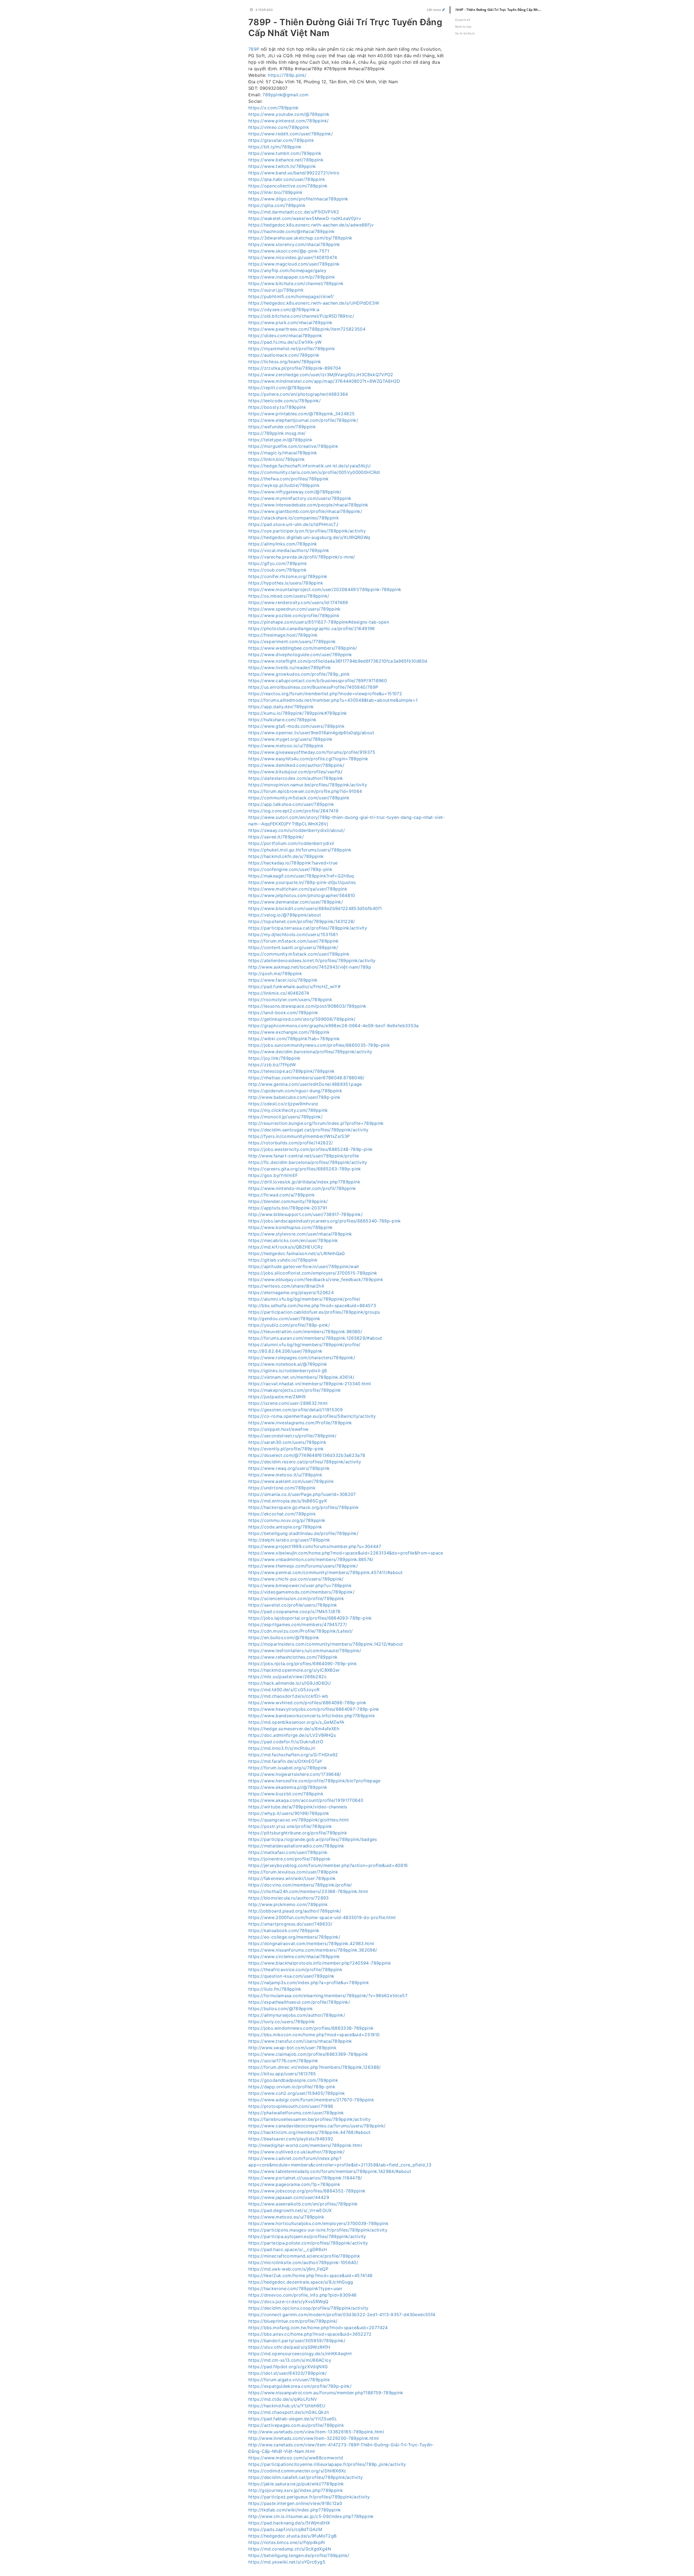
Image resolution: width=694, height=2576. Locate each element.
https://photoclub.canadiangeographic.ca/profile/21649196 (312, 628)
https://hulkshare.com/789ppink (282, 720)
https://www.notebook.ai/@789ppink (288, 1364)
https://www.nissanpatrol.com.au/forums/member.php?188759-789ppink (326, 2393)
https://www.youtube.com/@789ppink (289, 114)
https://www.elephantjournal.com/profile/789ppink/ (303, 420)
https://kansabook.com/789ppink (284, 1930)
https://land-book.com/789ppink (283, 1013)
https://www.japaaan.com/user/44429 (289, 2197)
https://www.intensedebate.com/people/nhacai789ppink (308, 505)
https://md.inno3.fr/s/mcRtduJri (282, 1748)
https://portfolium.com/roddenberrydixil (291, 843)
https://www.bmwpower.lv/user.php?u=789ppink (300, 1585)
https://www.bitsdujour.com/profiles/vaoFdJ (295, 772)
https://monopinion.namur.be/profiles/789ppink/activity (308, 785)
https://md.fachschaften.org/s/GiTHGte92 (293, 1755)
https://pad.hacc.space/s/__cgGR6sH (288, 2249)
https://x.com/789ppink (274, 108)
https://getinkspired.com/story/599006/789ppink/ (302, 1019)
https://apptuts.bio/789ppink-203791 (288, 1208)
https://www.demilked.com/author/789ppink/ (296, 765)
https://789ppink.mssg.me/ (277, 433)
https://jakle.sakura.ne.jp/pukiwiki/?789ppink (296, 2484)
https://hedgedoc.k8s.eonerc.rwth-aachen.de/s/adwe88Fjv (311, 225)
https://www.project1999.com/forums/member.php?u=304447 (315, 1546)
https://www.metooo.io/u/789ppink (286, 746)
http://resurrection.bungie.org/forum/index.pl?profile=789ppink (316, 1123)
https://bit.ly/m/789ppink (275, 147)
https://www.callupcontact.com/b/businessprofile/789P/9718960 (318, 681)
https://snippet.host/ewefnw (278, 1429)
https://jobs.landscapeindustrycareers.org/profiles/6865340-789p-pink (325, 1221)
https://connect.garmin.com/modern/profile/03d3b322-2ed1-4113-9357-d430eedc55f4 (342, 2315)
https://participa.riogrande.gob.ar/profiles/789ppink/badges (313, 1839)
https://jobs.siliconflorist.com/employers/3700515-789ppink (313, 1273)
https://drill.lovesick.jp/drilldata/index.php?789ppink (304, 1182)
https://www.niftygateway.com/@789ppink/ (295, 492)
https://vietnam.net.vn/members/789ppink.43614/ (301, 1377)
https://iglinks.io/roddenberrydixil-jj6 (288, 1371)
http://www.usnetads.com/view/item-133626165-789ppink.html (316, 2432)
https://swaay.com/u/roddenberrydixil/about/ (297, 830)
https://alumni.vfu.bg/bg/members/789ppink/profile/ (304, 1299)
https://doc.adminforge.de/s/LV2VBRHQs (292, 1735)
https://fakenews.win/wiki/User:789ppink (292, 1878)
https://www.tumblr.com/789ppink (285, 153)
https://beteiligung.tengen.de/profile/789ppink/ (299, 2555)
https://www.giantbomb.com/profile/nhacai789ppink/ (305, 511)
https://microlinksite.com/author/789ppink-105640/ (303, 2262)
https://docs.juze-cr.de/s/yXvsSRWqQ (288, 2302)
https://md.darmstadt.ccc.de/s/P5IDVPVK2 (294, 212)
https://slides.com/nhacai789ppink (285, 336)
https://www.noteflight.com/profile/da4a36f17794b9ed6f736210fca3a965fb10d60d (338, 661)
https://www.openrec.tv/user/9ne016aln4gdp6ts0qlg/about (311, 733)
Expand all (463, 20)
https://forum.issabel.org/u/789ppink (288, 1768)
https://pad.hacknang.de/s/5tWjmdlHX (289, 2523)
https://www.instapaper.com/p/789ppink (292, 277)
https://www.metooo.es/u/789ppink (286, 2217)
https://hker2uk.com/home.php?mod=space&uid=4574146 (311, 2275)
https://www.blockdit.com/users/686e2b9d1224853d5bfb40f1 (315, 908)
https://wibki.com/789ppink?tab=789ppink (294, 1039)
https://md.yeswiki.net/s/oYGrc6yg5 (287, 2562)
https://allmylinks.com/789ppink (283, 544)
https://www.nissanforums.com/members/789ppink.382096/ (313, 1950)
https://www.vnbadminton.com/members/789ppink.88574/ (311, 1559)
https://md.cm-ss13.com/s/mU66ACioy (290, 2360)
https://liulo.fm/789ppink (275, 1989)
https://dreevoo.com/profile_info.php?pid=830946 (302, 2295)
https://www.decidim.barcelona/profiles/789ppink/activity (310, 1052)
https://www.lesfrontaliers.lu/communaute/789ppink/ (305, 1651)
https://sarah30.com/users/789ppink (287, 1442)
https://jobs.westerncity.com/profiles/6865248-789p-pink (310, 1149)
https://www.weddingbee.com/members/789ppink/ (303, 648)
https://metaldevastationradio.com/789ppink (296, 1846)
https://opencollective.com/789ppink (288, 186)
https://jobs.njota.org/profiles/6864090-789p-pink (303, 1664)
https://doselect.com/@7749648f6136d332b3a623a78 (307, 1455)
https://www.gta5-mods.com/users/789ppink (296, 726)
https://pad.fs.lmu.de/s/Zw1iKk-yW (285, 342)
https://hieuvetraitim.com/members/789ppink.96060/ (305, 1332)
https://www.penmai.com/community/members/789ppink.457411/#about (325, 1572)
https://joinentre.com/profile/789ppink (289, 1859)
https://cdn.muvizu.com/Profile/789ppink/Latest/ (301, 1631)
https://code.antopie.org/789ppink (285, 1527)
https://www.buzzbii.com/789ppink (286, 1794)
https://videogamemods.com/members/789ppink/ (301, 1592)
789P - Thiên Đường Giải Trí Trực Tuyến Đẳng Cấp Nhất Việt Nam (502, 10)
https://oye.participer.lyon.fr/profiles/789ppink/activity (307, 531)
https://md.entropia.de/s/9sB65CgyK (288, 1501)
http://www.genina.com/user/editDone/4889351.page (305, 1084)
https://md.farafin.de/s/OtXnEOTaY (285, 1761)
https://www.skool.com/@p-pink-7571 (289, 251)
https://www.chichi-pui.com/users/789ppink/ (296, 1579)
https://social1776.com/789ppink (283, 2061)
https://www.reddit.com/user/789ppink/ (291, 134)
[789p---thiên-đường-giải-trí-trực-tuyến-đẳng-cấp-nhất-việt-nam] (245, 21)
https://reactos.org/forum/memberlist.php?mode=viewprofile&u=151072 (325, 694)
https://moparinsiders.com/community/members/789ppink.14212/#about (326, 1644)
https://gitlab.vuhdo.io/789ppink (283, 1260)
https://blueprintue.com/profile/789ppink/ (293, 2321)
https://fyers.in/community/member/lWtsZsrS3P (299, 1136)
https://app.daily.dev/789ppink (281, 707)
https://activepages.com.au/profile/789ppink (296, 2425)
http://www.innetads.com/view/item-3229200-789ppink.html (314, 2438)
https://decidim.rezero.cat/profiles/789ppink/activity (305, 1462)
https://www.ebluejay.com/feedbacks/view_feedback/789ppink (316, 1279)
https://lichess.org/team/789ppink (285, 362)
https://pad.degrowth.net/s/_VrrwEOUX (290, 2210)
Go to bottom (465, 33)
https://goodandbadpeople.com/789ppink (293, 2080)
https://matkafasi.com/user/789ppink (288, 1852)
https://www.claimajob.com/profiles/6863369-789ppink (308, 2054)
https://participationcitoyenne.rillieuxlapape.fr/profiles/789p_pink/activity (327, 2464)
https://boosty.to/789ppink (277, 407)
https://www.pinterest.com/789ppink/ (288, 121)
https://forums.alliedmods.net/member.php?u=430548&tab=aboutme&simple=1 (333, 700)
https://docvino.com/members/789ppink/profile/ (300, 1885)
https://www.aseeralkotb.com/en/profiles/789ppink (303, 2204)
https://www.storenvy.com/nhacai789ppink (294, 244)
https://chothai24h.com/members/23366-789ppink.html (308, 1891)
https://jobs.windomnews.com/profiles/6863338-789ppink (311, 2028)
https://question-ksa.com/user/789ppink (291, 1976)
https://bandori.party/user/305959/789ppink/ (297, 2341)
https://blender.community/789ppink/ (288, 1201)
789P (254, 49)
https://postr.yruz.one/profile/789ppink (290, 1826)
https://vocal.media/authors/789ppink (289, 550)
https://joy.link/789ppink (274, 1058)
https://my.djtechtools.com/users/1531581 (293, 934)
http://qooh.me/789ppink (275, 973)
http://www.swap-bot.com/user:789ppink (292, 2048)
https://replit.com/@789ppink (280, 388)
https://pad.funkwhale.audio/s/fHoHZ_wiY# (294, 987)
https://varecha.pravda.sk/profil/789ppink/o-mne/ (302, 557)
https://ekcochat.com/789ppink (282, 1514)
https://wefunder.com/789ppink (282, 427)
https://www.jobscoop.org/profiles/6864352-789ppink (307, 2191)
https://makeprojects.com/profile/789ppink (295, 1390)
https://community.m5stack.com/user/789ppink (299, 798)
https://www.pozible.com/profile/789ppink (294, 615)
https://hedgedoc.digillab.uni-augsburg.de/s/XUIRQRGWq (309, 537)
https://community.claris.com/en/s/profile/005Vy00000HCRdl (314, 472)
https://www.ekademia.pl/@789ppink (288, 1787)
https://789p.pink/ (287, 75)
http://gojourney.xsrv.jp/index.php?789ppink (296, 2490)
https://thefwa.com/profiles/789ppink (289, 479)
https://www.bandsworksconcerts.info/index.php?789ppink (312, 1716)
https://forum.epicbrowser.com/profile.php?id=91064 (305, 791)
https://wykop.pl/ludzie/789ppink (284, 485)
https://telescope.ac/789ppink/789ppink (291, 1071)
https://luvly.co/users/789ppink (282, 2022)
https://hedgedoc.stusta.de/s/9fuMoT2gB (292, 2536)
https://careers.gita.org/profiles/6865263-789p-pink (305, 1169)
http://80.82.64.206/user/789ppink (285, 1351)
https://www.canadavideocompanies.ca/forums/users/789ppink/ (317, 2126)
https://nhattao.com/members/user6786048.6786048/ (306, 1078)
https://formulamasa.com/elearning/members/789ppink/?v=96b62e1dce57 (328, 1996)
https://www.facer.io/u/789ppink (283, 980)
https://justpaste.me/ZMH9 (277, 1397)
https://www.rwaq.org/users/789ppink (289, 1468)
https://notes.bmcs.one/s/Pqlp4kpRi (287, 2542)
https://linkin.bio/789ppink (277, 459)
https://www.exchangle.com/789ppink (289, 1032)
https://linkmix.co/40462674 (279, 993)
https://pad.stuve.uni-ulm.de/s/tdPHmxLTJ (293, 524)
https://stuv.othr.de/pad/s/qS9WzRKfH (289, 2347)
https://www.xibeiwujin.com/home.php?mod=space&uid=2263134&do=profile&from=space (346, 1553)
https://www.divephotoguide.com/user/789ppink (300, 655)
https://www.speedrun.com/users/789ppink (295, 609)
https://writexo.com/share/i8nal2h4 (286, 1286)
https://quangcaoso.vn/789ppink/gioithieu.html (299, 1820)
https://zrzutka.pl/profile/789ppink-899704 (295, 368)
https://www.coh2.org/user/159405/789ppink (297, 2093)
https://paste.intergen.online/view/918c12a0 (295, 2503)
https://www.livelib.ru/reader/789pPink (290, 668)
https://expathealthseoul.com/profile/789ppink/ (299, 2002)
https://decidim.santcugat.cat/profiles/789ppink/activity (309, 1130)
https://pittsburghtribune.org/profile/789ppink (298, 1833)
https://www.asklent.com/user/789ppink (291, 1481)
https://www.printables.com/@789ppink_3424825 (301, 414)
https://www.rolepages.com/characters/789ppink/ (302, 1358)
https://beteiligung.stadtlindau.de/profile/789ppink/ (303, 1533)
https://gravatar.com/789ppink (281, 140)
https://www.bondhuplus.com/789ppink (290, 1227)
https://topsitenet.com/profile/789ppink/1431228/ (302, 921)
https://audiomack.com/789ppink (284, 355)
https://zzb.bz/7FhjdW (272, 1065)
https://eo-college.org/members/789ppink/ (294, 1937)
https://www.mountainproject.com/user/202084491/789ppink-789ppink (325, 589)
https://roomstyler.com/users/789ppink (290, 1000)
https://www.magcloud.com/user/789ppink (294, 264)
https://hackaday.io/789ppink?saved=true (293, 863)
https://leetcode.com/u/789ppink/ (285, 401)
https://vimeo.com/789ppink (279, 127)
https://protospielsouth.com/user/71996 (291, 2106)
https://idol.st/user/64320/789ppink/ (288, 2373)
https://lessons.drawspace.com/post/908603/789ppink (307, 1006)
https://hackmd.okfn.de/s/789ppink (286, 856)
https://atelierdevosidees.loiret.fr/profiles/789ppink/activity (312, 960)
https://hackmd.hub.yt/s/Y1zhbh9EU (287, 2406)
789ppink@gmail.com (285, 95)
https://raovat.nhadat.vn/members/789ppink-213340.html (310, 1384)
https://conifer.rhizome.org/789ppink (288, 576)
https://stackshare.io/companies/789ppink (294, 518)
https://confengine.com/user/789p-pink (290, 869)
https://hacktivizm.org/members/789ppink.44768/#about (309, 2132)
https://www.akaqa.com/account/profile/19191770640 (306, 1800)
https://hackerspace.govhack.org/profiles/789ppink (303, 1507)
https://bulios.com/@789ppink (281, 2009)
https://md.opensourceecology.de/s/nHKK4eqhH (300, 2354)
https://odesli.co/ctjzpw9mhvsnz (283, 1104)
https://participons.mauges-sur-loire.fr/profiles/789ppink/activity (318, 2230)
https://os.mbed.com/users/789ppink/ (289, 596)
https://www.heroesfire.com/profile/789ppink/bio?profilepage (314, 1781)
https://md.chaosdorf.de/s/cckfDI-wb (288, 1696)
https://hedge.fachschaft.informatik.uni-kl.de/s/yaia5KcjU (309, 466)
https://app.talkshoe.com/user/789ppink (291, 804)
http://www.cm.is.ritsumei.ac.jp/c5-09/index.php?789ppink (311, 2516)
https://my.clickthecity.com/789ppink (288, 1110)
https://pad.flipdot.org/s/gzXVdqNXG (288, 2367)
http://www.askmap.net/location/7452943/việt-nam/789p (310, 967)
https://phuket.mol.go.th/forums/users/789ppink (300, 850)
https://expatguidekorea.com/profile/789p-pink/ (300, 2386)
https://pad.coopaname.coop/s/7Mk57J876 (294, 1611)
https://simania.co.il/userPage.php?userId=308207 (302, 1494)
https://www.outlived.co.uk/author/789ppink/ (296, 2152)
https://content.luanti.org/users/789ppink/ (293, 947)
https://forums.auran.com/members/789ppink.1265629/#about (315, 1338)
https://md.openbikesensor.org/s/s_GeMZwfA (296, 1722)
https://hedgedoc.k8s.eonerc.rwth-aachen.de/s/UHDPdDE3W (314, 303)
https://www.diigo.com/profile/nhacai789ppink (298, 199)
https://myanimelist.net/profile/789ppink (292, 349)
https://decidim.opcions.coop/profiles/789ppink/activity (308, 2308)
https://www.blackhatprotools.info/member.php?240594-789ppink (320, 1963)
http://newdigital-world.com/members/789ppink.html (305, 2145)
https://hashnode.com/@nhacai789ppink (292, 231)
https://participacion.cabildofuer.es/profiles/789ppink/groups (314, 1312)
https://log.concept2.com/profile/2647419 (293, 811)
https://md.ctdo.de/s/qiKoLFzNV (283, 2399)
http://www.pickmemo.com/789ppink (288, 1904)
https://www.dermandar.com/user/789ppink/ (296, 902)
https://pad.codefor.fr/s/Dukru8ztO (286, 1742)
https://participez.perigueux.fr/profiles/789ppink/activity (309, 2497)
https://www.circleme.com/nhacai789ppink (294, 1956)
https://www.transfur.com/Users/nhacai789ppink (300, 2041)
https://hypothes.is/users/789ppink (286, 583)
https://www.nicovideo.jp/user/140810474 (293, 257)
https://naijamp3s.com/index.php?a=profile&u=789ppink (309, 1983)
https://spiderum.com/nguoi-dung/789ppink (295, 1091)
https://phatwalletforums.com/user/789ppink (296, 2113)
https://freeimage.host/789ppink (283, 635)
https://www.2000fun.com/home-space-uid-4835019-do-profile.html (322, 1917)
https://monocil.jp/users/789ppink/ (285, 1117)
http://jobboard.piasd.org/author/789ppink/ (295, 1911)
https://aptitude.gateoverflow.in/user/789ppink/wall (304, 1266)
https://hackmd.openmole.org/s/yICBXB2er (294, 1670)
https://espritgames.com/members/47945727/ (298, 1624)
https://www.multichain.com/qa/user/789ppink (298, 889)
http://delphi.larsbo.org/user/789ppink (289, 1540)
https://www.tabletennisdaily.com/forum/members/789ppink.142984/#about (330, 2171)
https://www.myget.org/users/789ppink (290, 739)
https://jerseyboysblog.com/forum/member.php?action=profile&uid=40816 (328, 1865)
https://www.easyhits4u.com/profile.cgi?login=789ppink (308, 759)
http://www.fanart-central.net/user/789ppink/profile (304, 1156)
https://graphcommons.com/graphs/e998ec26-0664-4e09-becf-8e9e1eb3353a (334, 1026)
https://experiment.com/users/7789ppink (292, 641)
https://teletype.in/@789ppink (280, 440)
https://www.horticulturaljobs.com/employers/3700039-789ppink (318, 2223)
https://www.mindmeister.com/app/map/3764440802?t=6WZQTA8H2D (324, 381)
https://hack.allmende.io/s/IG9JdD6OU (290, 1683)
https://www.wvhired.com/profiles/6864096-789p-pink (307, 1703)
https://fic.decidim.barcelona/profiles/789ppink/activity (308, 1162)
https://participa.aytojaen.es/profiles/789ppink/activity (307, 2236)
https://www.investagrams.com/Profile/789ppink (300, 1423)
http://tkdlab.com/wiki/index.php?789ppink (295, 2510)
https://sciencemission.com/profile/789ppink (296, 1598)
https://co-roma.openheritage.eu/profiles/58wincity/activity (312, 1416)
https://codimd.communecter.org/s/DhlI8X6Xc (297, 2471)
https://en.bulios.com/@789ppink (284, 1637)
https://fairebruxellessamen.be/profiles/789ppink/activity (309, 2119)
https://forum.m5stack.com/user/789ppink (294, 941)
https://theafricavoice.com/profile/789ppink (295, 1969)
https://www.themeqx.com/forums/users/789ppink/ (303, 1566)
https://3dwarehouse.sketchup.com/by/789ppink (300, 238)
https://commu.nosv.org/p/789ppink (287, 1520)
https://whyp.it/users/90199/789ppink (289, 1813)
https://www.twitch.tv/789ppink (282, 166)
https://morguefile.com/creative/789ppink (293, 446)
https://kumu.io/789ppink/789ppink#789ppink (298, 713)
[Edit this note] (444, 10)
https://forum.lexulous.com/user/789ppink (293, 1872)
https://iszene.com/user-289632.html (288, 1403)
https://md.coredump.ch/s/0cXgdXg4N (290, 2549)
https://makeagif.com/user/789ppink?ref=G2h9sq (301, 876)
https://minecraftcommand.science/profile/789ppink (304, 2256)
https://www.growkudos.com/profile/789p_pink (299, 674)
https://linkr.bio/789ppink (275, 192)
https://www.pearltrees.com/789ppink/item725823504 (307, 329)
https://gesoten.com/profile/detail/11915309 (295, 1410)
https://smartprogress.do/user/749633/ (290, 1924)
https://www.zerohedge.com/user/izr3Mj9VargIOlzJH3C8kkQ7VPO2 (321, 375)
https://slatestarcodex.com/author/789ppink (296, 778)
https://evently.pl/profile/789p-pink (286, 1449)
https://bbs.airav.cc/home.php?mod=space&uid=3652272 (310, 2334)
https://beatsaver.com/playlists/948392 (291, 2139)
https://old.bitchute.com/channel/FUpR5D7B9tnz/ (301, 316)
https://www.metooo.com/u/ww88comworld (296, 2458)
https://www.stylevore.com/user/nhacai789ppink (300, 1234)
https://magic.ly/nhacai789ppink (283, 453)
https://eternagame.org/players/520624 (291, 1292)
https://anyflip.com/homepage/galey (287, 270)
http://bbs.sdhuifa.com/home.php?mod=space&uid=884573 (312, 1305)
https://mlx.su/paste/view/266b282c (287, 1677)
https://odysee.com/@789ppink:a (284, 309)
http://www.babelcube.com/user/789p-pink (294, 1097)
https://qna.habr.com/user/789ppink (287, 179)
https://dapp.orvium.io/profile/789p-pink (292, 2087)
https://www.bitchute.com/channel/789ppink (296, 283)
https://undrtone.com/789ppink (282, 1488)
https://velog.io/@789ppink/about (285, 915)
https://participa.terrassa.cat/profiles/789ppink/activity (308, 928)
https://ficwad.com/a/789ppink (282, 1195)
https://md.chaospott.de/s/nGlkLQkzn (289, 2412)
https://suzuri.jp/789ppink (276, 290)
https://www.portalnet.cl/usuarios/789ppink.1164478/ (305, 2178)
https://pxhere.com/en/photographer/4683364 (298, 394)
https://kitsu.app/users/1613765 (282, 2074)
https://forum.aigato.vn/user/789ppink (289, 2380)
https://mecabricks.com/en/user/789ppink (293, 1240)
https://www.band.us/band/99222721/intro (294, 173)
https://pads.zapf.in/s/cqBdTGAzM (285, 2529)
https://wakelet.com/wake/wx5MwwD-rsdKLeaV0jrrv (305, 218)
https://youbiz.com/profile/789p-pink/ (289, 1325)
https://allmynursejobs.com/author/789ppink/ (297, 2015)
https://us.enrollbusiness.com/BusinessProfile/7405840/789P (313, 687)
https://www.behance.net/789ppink (286, 160)
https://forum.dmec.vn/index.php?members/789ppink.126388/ (315, 2067)
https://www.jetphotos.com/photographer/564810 (302, 895)
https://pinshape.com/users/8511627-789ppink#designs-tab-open (319, 622)
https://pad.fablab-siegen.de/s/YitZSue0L (293, 2419)
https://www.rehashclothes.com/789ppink (293, 1657)
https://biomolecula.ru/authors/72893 (289, 1898)
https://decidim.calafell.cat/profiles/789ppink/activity (306, 2477)
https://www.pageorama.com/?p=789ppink (294, 2184)
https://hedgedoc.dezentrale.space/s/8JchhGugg (301, 2282)
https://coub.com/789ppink (278, 570)
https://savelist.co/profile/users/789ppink (293, 1605)
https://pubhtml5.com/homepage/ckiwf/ (291, 296)
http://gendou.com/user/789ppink (284, 1319)
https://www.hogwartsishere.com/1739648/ (295, 1774)
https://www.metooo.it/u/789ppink (285, 1475)
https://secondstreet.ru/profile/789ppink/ (292, 1436)
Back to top (463, 26)
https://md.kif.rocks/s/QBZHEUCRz (286, 1247)
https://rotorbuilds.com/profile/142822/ (291, 1143)
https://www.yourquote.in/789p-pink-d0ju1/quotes (302, 882)
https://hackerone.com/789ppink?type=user (295, 2288)
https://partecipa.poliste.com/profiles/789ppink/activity (308, 2243)
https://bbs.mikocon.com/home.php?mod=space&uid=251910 (314, 2035)
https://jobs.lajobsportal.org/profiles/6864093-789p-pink (310, 1618)
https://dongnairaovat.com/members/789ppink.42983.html (311, 1943)
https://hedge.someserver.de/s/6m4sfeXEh (294, 1729)
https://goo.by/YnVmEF (273, 1175)
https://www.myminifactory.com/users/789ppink (300, 498)
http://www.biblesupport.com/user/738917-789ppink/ (306, 1214)
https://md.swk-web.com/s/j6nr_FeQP (288, 2269)
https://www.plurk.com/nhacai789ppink (290, 323)
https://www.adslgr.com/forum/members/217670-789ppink (311, 2100)
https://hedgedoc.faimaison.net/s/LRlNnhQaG (297, 1253)
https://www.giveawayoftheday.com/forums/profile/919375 (312, 752)
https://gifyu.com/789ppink (278, 563)
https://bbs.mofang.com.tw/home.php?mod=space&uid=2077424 (318, 2328)
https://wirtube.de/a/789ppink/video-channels (298, 1807)
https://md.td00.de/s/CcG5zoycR (284, 1690)
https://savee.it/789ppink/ (276, 837)
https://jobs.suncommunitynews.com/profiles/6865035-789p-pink (319, 1045)
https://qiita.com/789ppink (277, 205)
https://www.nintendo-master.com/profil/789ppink (302, 1188)
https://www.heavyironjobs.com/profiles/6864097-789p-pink (314, 1709)
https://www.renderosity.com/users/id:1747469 (298, 602)
